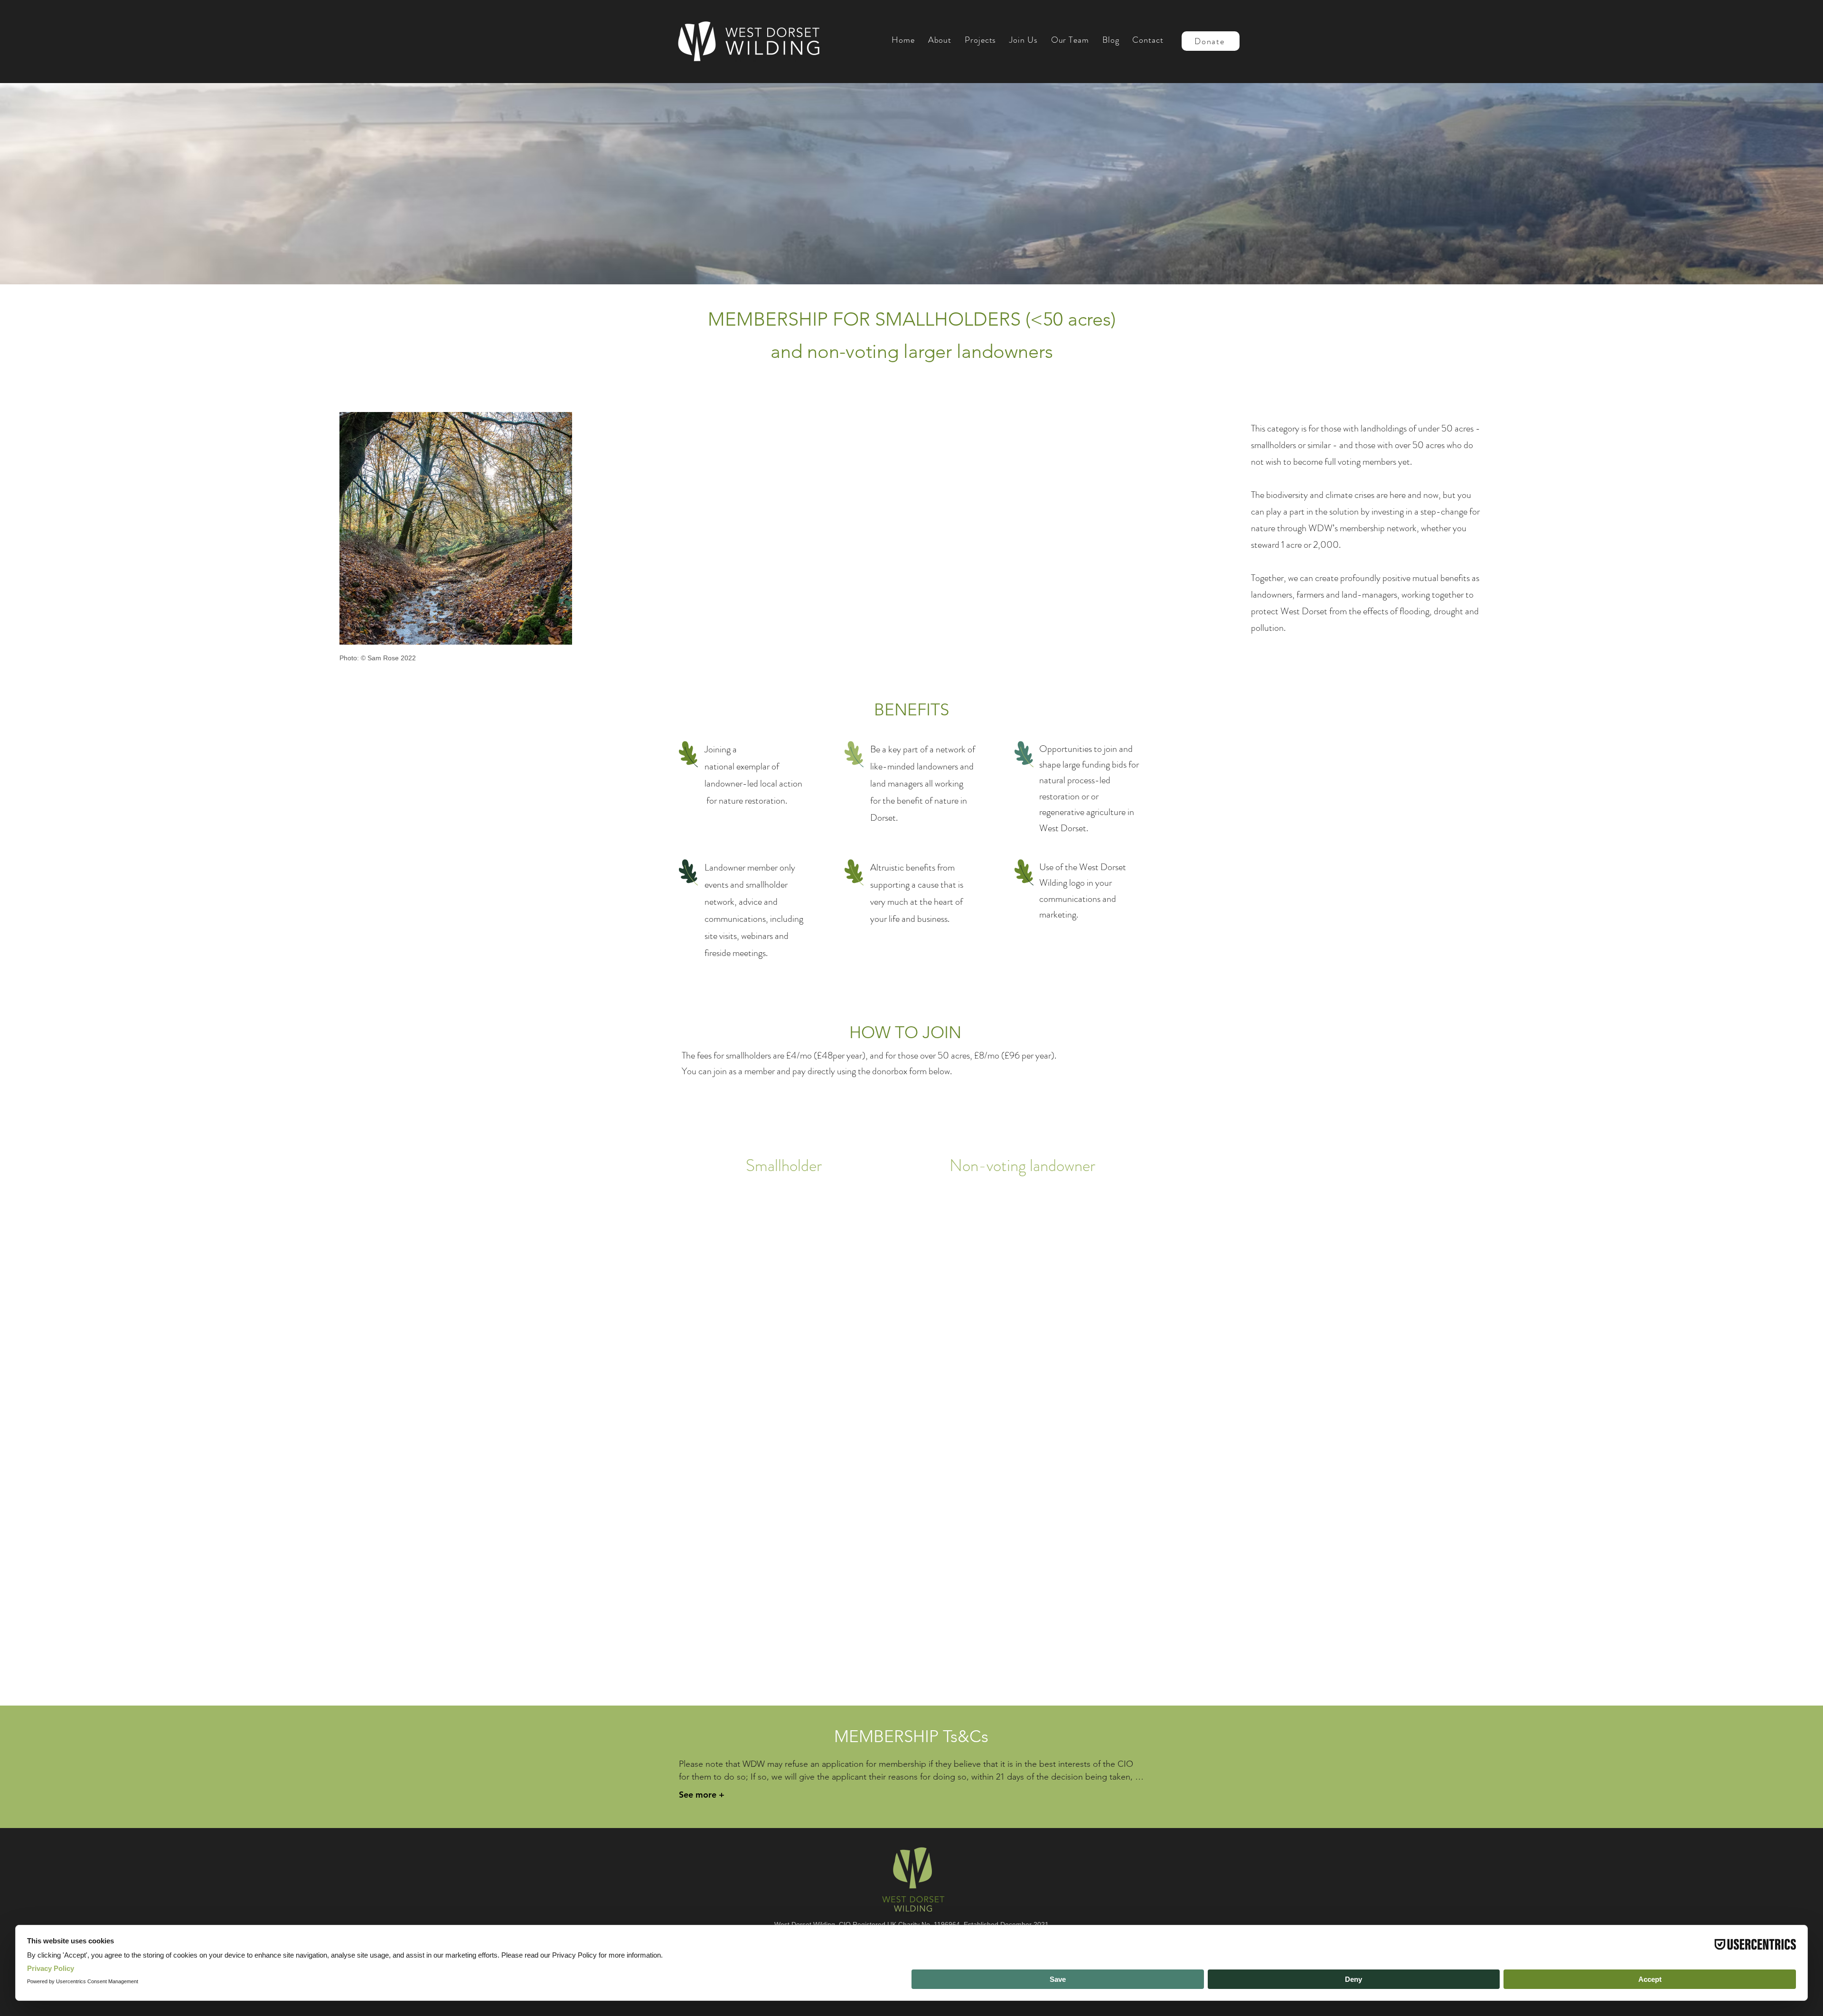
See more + (702, 1795)
